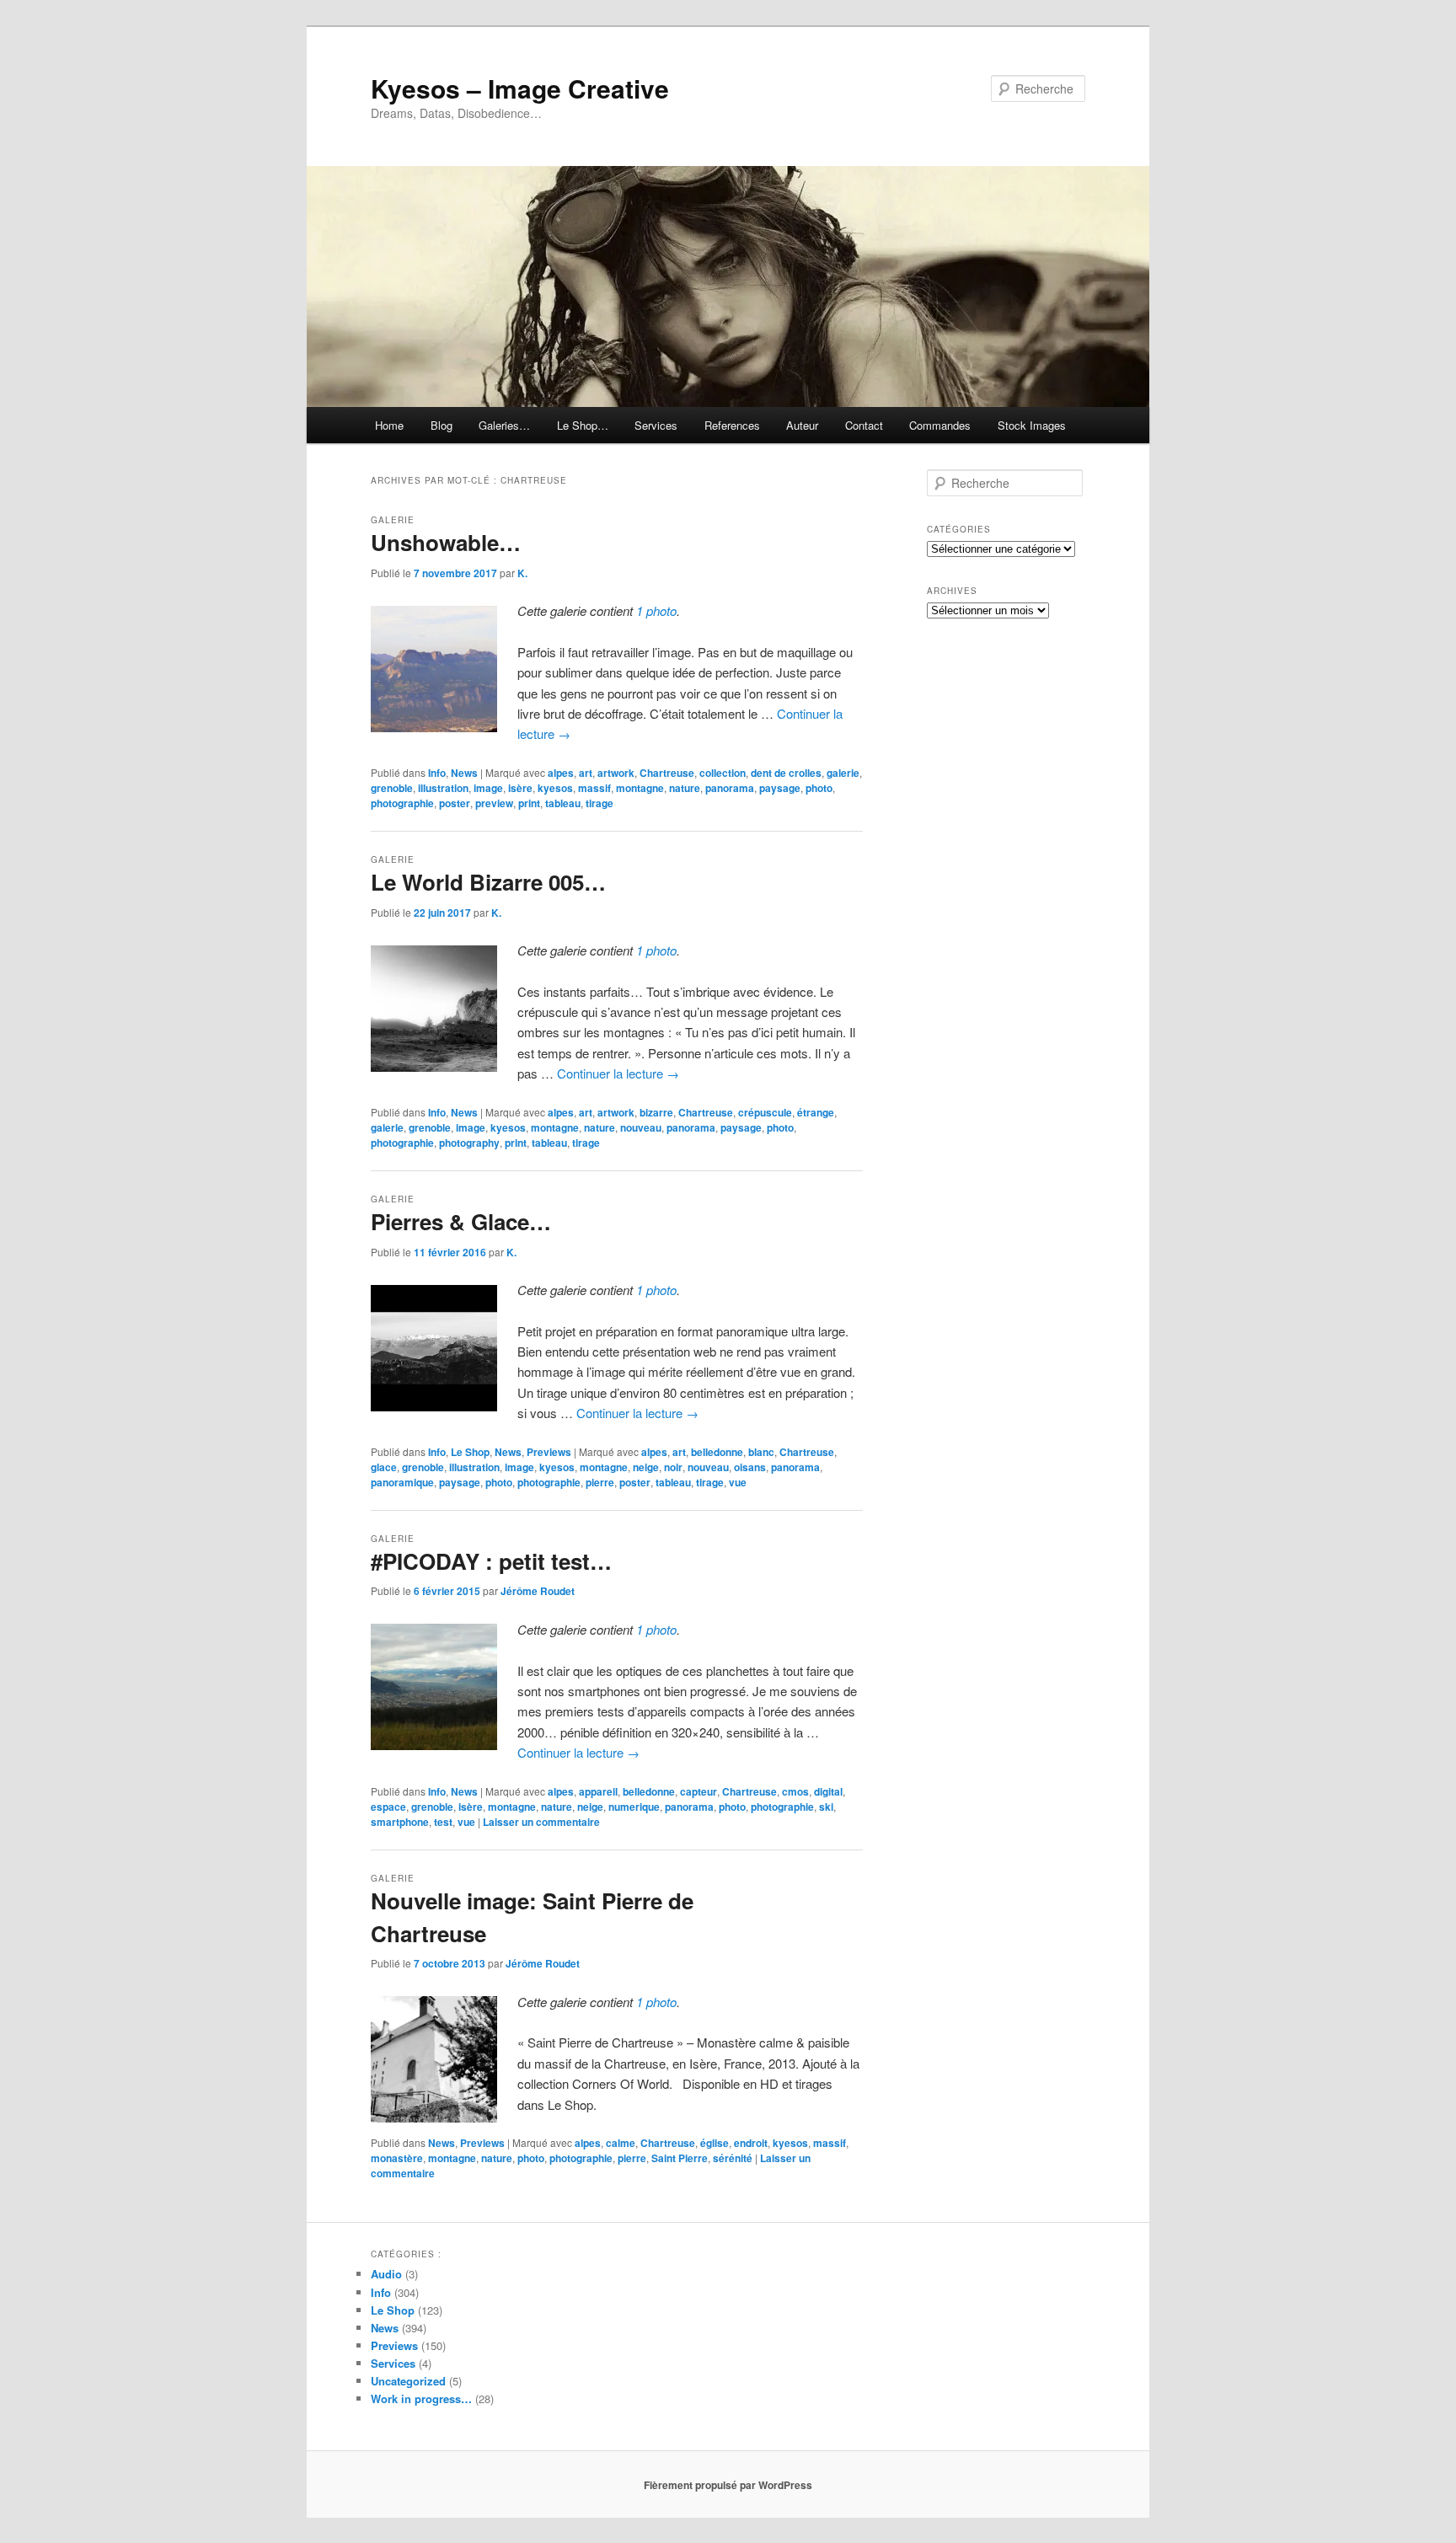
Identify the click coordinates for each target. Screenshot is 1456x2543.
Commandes (940, 425)
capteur (699, 1791)
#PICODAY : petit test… (491, 1561)
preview (494, 803)
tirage (600, 803)
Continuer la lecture (618, 1073)
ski (826, 1807)
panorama (730, 788)
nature (685, 788)
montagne (640, 788)
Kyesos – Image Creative (520, 88)
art (586, 773)
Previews (549, 1452)
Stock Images (1032, 425)
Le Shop (470, 1452)
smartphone (400, 1822)
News (464, 773)
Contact (864, 425)
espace (388, 1807)
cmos (795, 1791)
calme (621, 2143)
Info (437, 773)
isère (520, 788)
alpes (561, 773)
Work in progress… (421, 2398)
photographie (402, 803)
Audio (386, 2274)
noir (673, 1467)
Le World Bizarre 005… (488, 882)
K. (522, 573)
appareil (598, 1791)
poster (455, 803)
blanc (761, 1452)
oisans (750, 1467)
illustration (443, 788)
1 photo (656, 610)
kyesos (555, 788)
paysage (780, 788)
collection (723, 773)
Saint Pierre (680, 2158)
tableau (563, 803)
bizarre (656, 1112)
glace (384, 1467)
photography (469, 1143)
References (732, 425)
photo (819, 788)
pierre (600, 1482)
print (529, 803)
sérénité (733, 2158)
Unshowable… (446, 542)
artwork (616, 773)
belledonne (717, 1452)
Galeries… (504, 425)
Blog (442, 425)
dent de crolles (786, 773)
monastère (397, 2158)
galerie (843, 773)
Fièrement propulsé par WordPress (728, 2485)
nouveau (641, 1127)
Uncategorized (408, 2381)
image (488, 788)
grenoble (392, 788)
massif (594, 788)
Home (389, 425)
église (715, 2143)
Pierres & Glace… (461, 1221)
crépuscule (765, 1112)
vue (738, 1482)
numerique (634, 1807)
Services (656, 425)
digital (828, 1791)
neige (646, 1467)
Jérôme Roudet (538, 1591)
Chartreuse (667, 773)
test (443, 1822)
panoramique (402, 1482)
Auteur (802, 425)
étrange (816, 1112)
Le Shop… (583, 425)
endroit (751, 2143)
